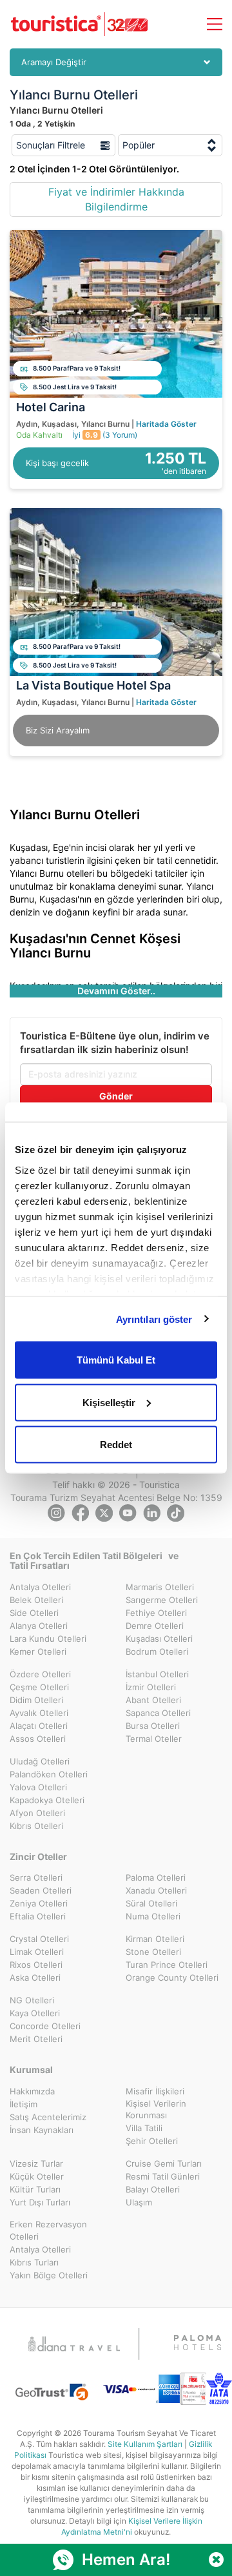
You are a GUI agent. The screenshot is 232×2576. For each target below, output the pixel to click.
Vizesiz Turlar (36, 2163)
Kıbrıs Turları (34, 2262)
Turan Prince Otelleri (167, 1965)
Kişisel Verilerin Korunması (156, 2110)
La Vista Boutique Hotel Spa (93, 685)
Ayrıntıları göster (154, 1319)
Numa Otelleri (153, 1916)
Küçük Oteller (37, 2176)
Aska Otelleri (35, 1978)
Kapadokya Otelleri (47, 1800)
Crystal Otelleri (39, 1939)
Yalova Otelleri (38, 1787)
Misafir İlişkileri (155, 2091)
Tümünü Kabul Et (116, 1360)
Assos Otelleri (38, 1739)
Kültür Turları (35, 2189)
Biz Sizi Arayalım (58, 730)
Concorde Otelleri (45, 2026)
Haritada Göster (166, 424)
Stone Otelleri (153, 1952)
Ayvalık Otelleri (39, 1713)
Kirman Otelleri (155, 1939)
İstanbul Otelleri (157, 1674)
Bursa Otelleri (153, 1726)
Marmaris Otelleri (160, 1587)
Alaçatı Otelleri (39, 1726)
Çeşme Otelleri (39, 1687)
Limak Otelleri (37, 1952)
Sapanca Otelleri (158, 1713)
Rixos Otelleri (36, 1965)
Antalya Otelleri (40, 1587)
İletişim (24, 2104)
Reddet (116, 1445)
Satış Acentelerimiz (48, 2117)
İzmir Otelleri (151, 1687)
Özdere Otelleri (40, 1674)
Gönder (116, 1096)
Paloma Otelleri (156, 1877)
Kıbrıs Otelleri (36, 1826)
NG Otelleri (32, 2000)
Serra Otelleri (36, 1877)
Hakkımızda (32, 2091)
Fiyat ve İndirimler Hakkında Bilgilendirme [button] (116, 199)
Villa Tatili (144, 2128)
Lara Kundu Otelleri (48, 1639)
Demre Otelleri (155, 1626)
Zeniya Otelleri (39, 1903)
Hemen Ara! (126, 2560)
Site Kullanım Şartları (145, 2444)
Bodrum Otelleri (157, 1651)
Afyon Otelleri (37, 1813)
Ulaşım (139, 2202)
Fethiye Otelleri (156, 1613)
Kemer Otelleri (38, 1651)
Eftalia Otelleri (38, 1916)
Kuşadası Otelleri (159, 1639)
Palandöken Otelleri (49, 1774)
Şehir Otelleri (152, 2141)
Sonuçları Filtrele (52, 145)
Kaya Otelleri (35, 2013)
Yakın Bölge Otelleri (49, 2275)
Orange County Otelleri (172, 1978)
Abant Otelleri (153, 1700)
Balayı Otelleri (153, 2189)
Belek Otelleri (36, 1600)
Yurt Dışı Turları (40, 2202)
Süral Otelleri (151, 1903)
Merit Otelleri (36, 2039)
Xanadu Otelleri (156, 1890)
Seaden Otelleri (41, 1890)
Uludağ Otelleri (40, 1761)
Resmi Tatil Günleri (163, 2176)
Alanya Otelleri (39, 1626)
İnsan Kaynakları (42, 2130)
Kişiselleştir (109, 1402)
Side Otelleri (34, 1613)
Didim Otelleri (36, 1700)
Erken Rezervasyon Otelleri (48, 2230)
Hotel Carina (51, 407)
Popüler (139, 145)
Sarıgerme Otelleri (162, 1600)
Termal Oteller (154, 1739)
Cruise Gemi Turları (164, 2163)
